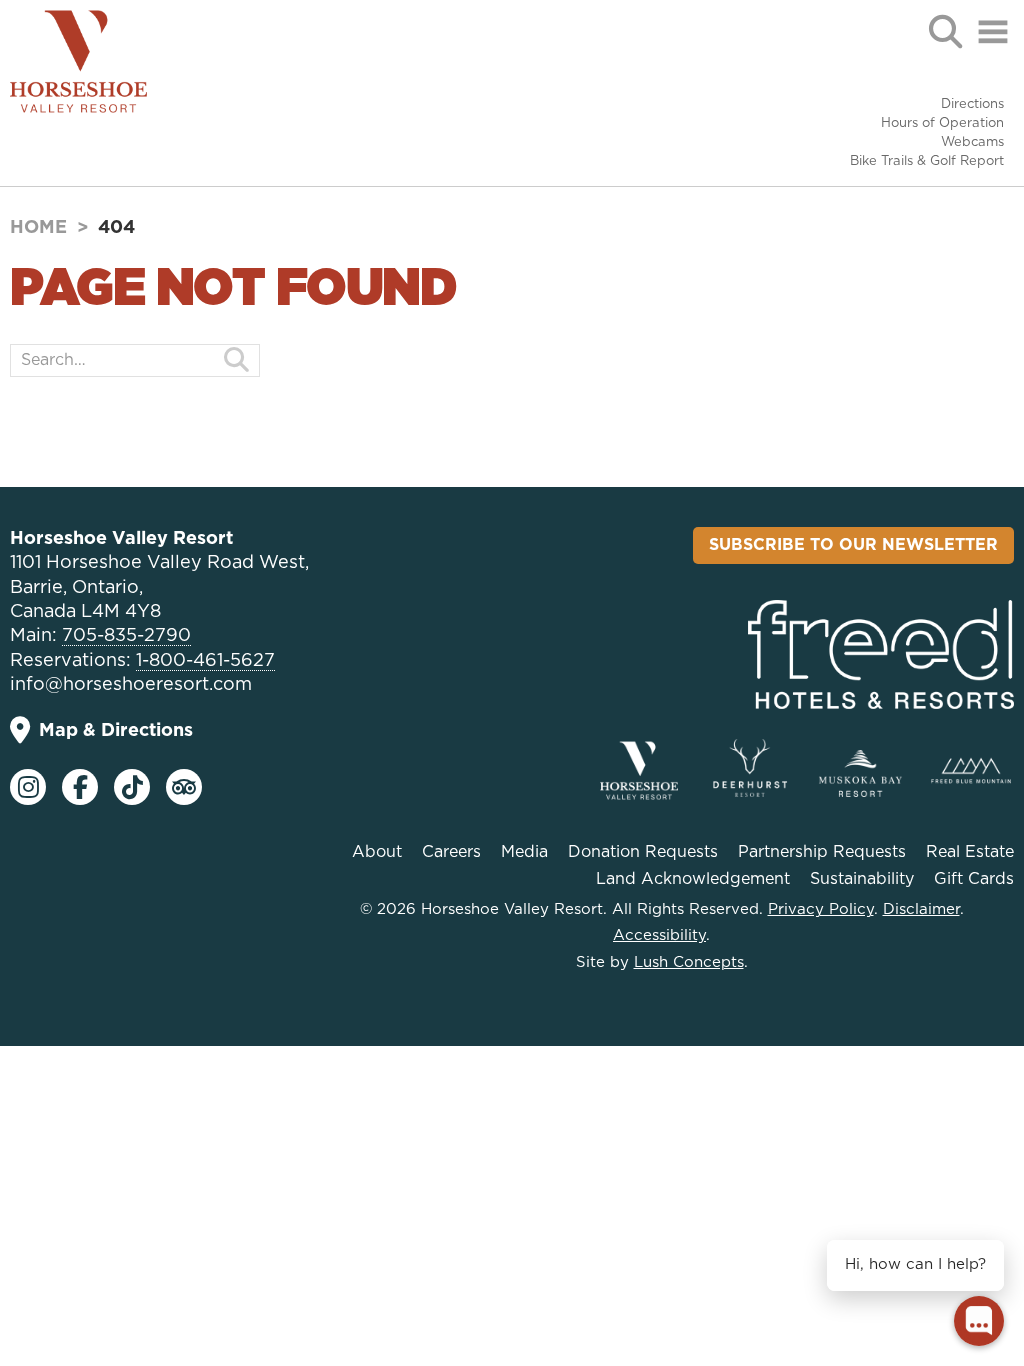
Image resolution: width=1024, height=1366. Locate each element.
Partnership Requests (822, 852)
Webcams (972, 142)
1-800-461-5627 (205, 661)
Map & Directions (116, 731)
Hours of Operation (942, 123)
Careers (451, 852)
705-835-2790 (126, 636)
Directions (972, 104)
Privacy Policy (821, 909)
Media (524, 852)
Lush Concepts (689, 962)
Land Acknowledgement (693, 879)
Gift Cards (974, 879)
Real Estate (970, 852)
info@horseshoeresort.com (131, 685)
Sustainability (862, 879)
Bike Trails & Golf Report (927, 161)
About (377, 852)
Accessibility (659, 935)
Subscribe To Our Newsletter (853, 545)
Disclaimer (921, 909)
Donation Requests (643, 852)
